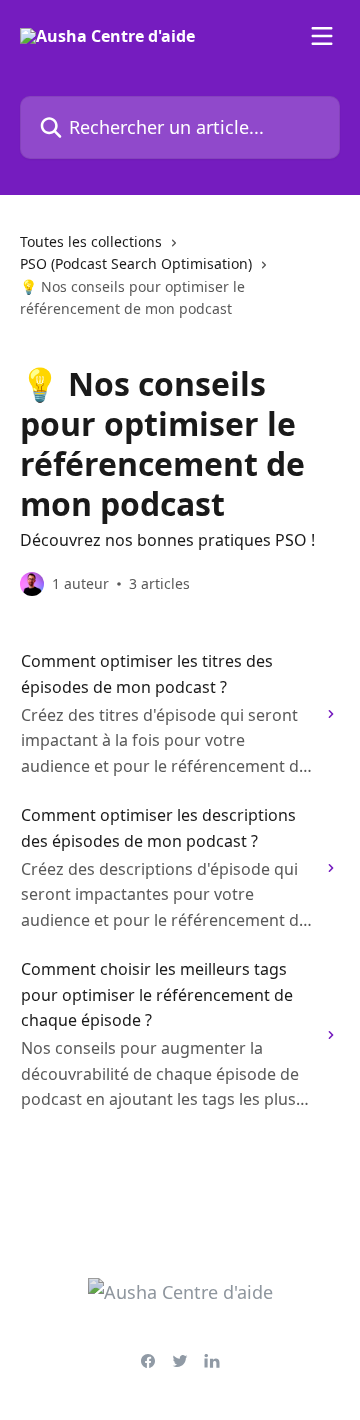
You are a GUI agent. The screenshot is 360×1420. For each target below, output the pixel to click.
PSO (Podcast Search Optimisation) (136, 263)
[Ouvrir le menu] (322, 36)
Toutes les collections (91, 241)
